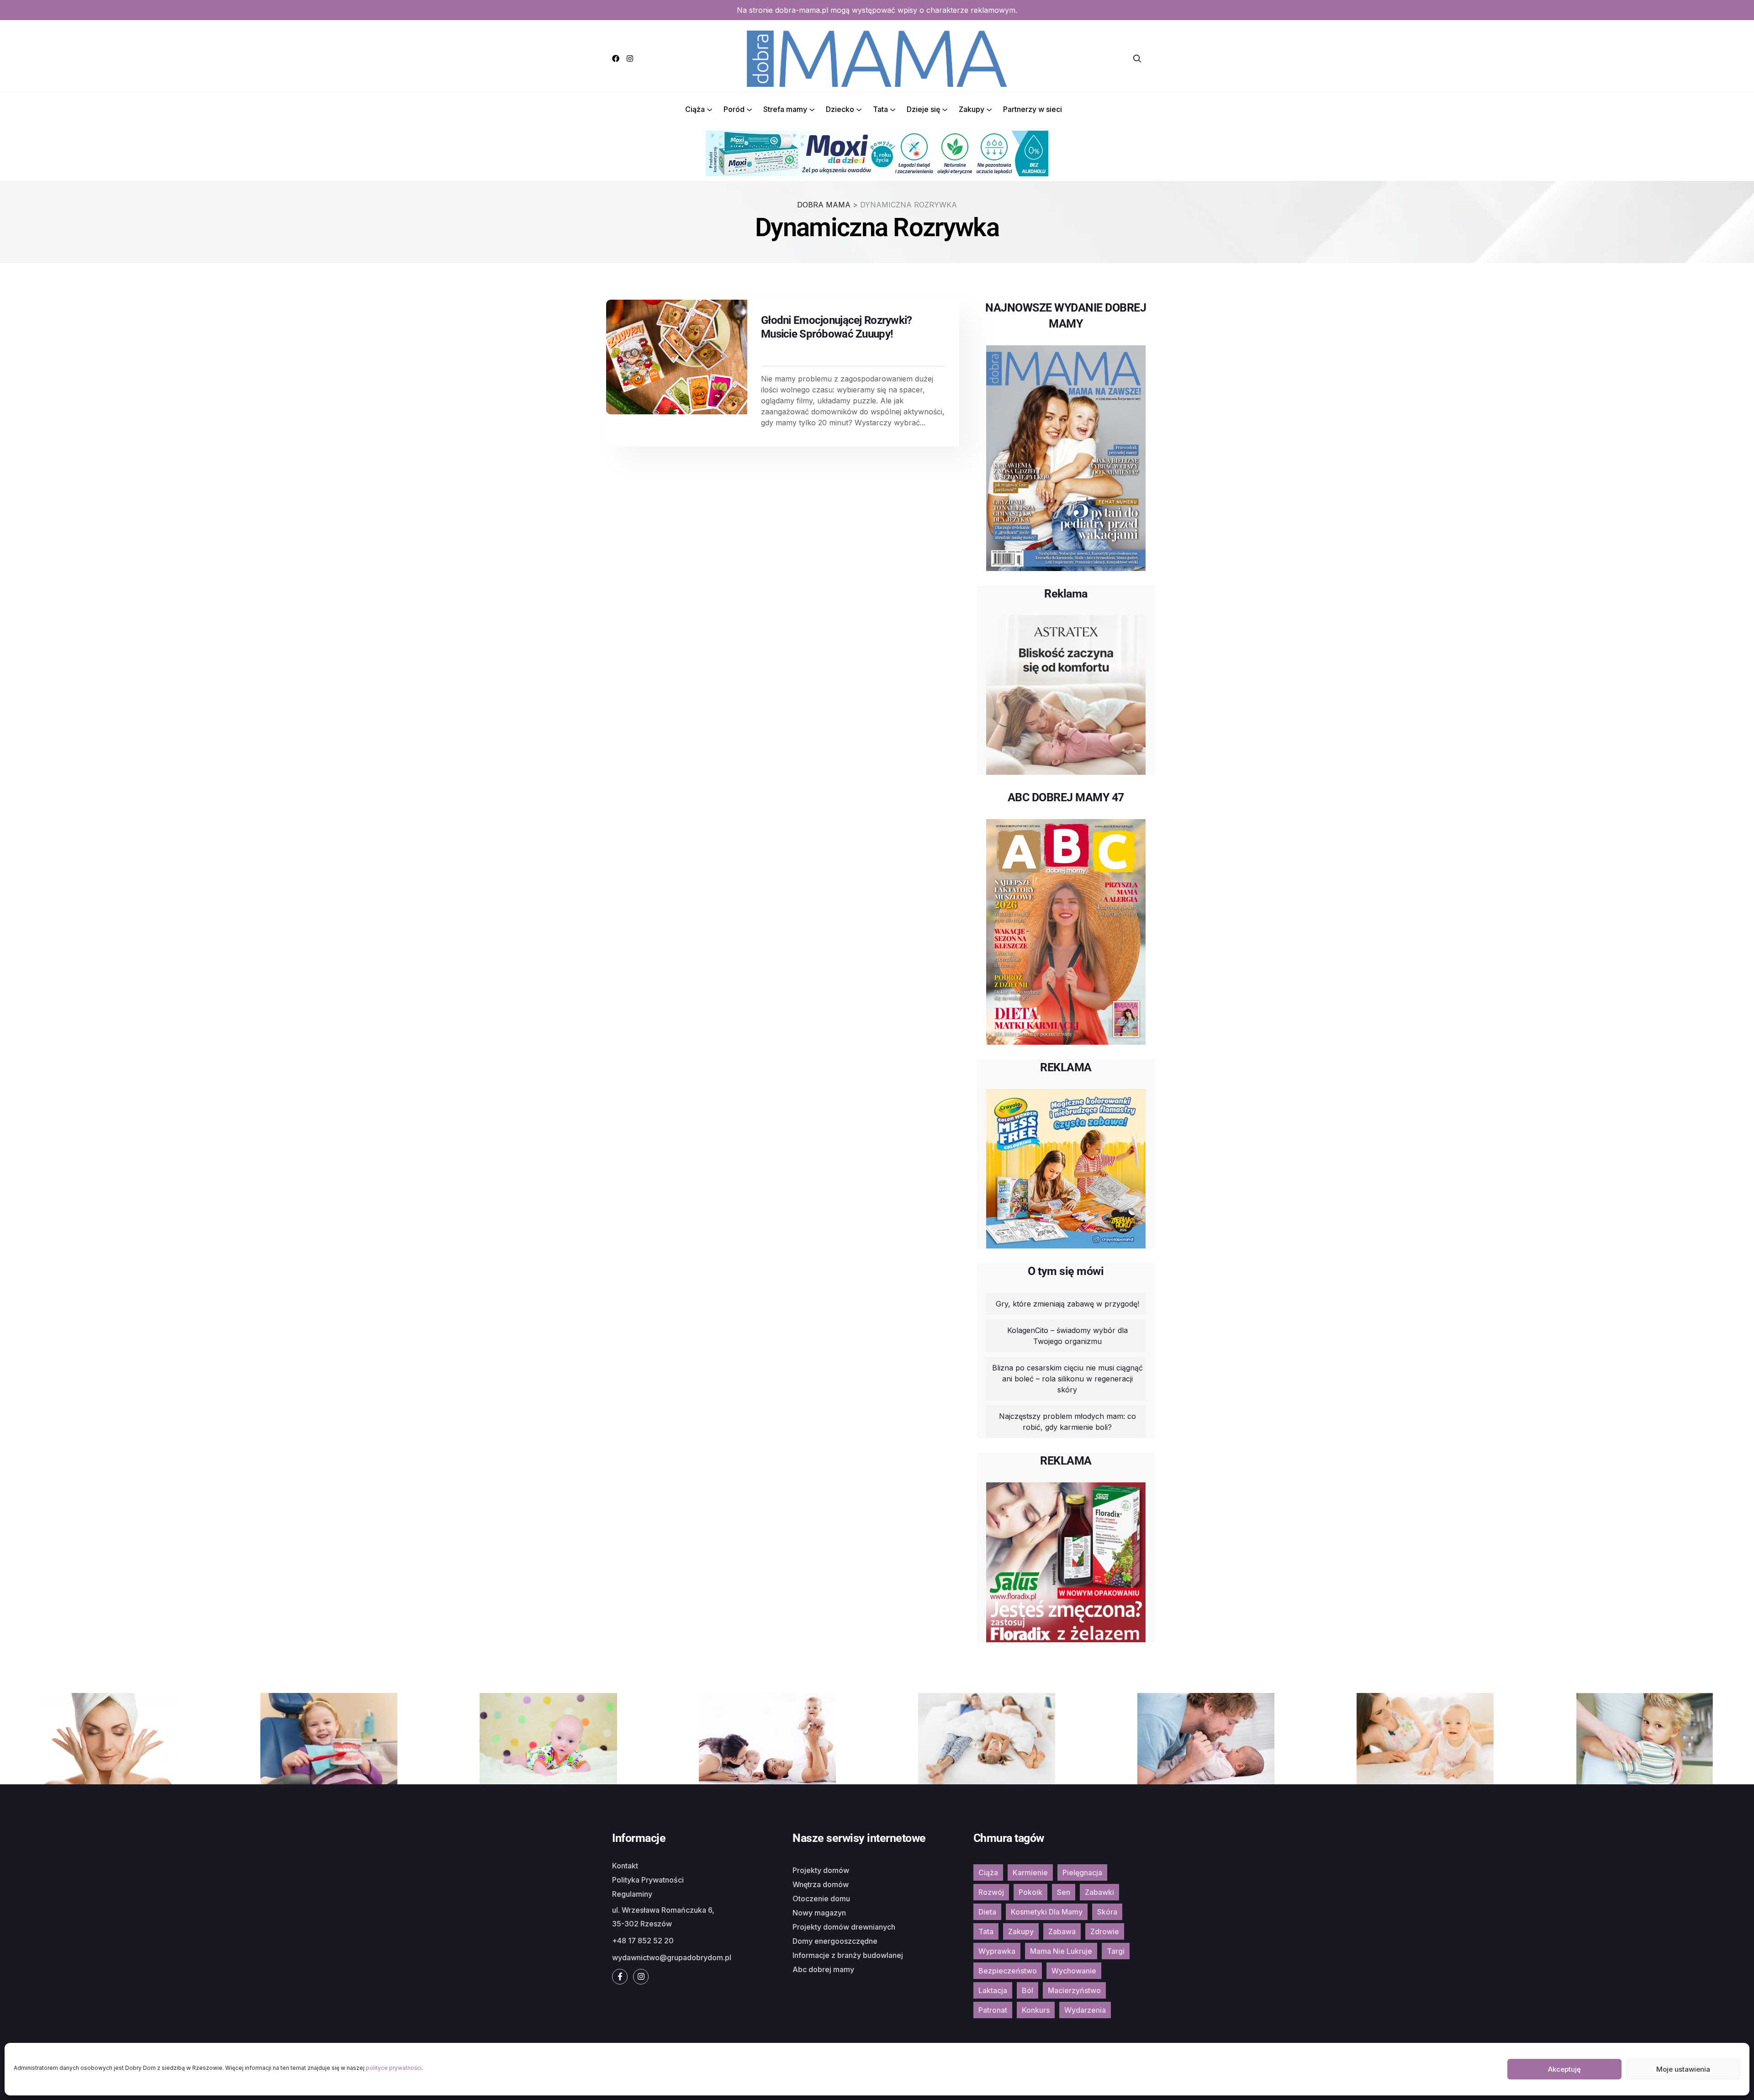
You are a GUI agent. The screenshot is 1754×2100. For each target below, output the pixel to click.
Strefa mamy (785, 109)
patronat (993, 2010)
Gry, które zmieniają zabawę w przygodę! (1067, 1304)
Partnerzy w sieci (1033, 109)
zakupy (1021, 1931)
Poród (734, 109)
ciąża (988, 1873)
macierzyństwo (1074, 1990)
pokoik (1030, 1892)
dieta (987, 1912)
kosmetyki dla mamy (1047, 1912)
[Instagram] (630, 58)
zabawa (1062, 1931)
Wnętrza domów (821, 1884)
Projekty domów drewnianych (844, 1927)
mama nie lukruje (1061, 1951)
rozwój (991, 1892)
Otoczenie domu (821, 1899)
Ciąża (695, 109)
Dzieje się (923, 109)
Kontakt (625, 1866)
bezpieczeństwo (1008, 1971)
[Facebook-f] (620, 1977)
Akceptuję (1564, 2069)
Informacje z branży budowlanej (848, 1955)
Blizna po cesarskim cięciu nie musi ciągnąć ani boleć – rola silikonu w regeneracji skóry (1067, 1379)
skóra (1107, 1912)
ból (1028, 1990)
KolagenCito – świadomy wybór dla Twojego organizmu (1067, 1336)
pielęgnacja (1082, 1873)
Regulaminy (632, 1894)
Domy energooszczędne (835, 1941)
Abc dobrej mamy (823, 1969)
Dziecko (840, 109)
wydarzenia (1085, 2010)
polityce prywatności (394, 2068)
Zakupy (972, 109)
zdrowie (1105, 1931)
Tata (880, 109)
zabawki (1099, 1892)
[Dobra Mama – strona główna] (877, 58)
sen (1064, 1892)
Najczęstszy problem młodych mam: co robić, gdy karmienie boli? (1067, 1422)
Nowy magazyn (819, 1913)
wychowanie (1074, 1971)
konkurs (1036, 2010)
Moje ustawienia (1683, 2069)
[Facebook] (616, 58)
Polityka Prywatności (648, 1880)
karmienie (1030, 1873)
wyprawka (997, 1951)
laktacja (993, 1990)
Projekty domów (821, 1870)
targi (1116, 1951)
